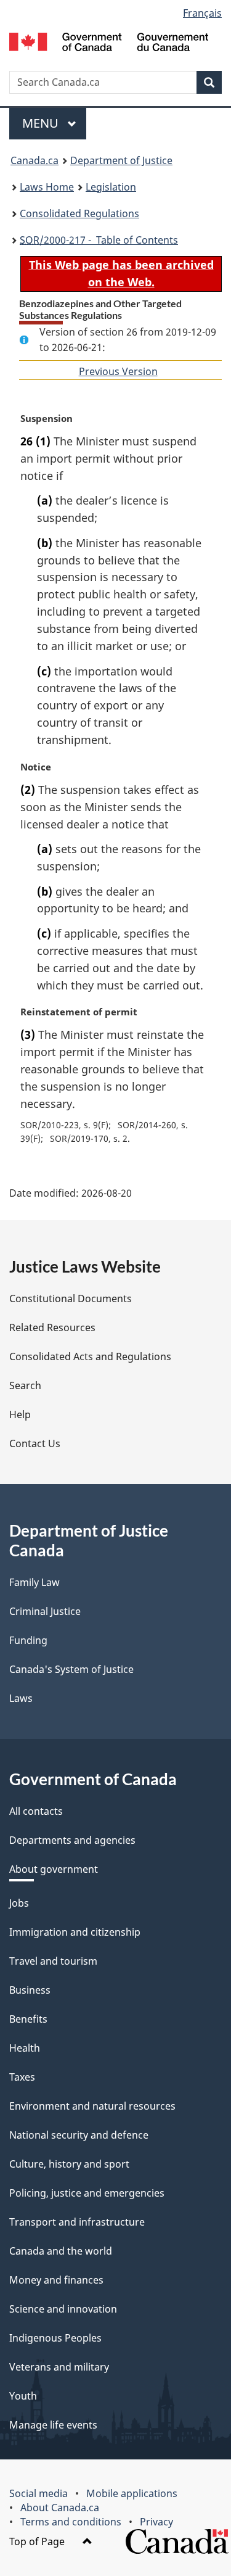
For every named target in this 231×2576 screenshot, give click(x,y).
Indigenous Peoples (55, 2338)
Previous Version (118, 371)
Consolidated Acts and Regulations (90, 1356)
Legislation (111, 187)
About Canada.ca (60, 2508)
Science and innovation (63, 2309)
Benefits (28, 2019)
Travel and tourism (53, 1961)
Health (25, 2048)
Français (202, 13)
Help (20, 1414)
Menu (42, 123)
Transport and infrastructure (77, 2222)
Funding (28, 1640)
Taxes (22, 2077)
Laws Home (47, 187)
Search (25, 1385)
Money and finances (56, 2280)
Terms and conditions (71, 2522)
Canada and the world (61, 2251)
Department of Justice (121, 160)
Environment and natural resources (92, 2106)
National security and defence (79, 2135)
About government (54, 1869)
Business (30, 1990)
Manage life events (53, 2425)
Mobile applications (132, 2493)
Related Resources (52, 1327)
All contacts (36, 1811)
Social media (38, 2493)
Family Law (34, 1582)
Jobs (19, 1903)
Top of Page (38, 2541)
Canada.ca (34, 160)
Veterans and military (59, 2367)
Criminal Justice (45, 1611)
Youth (23, 2396)
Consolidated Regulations (79, 213)
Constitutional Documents (71, 1298)
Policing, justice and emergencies (87, 2193)
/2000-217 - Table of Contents (99, 240)
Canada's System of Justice (71, 1669)
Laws (21, 1698)
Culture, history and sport (69, 2164)
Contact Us (35, 1443)
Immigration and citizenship (75, 1932)
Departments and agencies (72, 1840)
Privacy (156, 2522)
